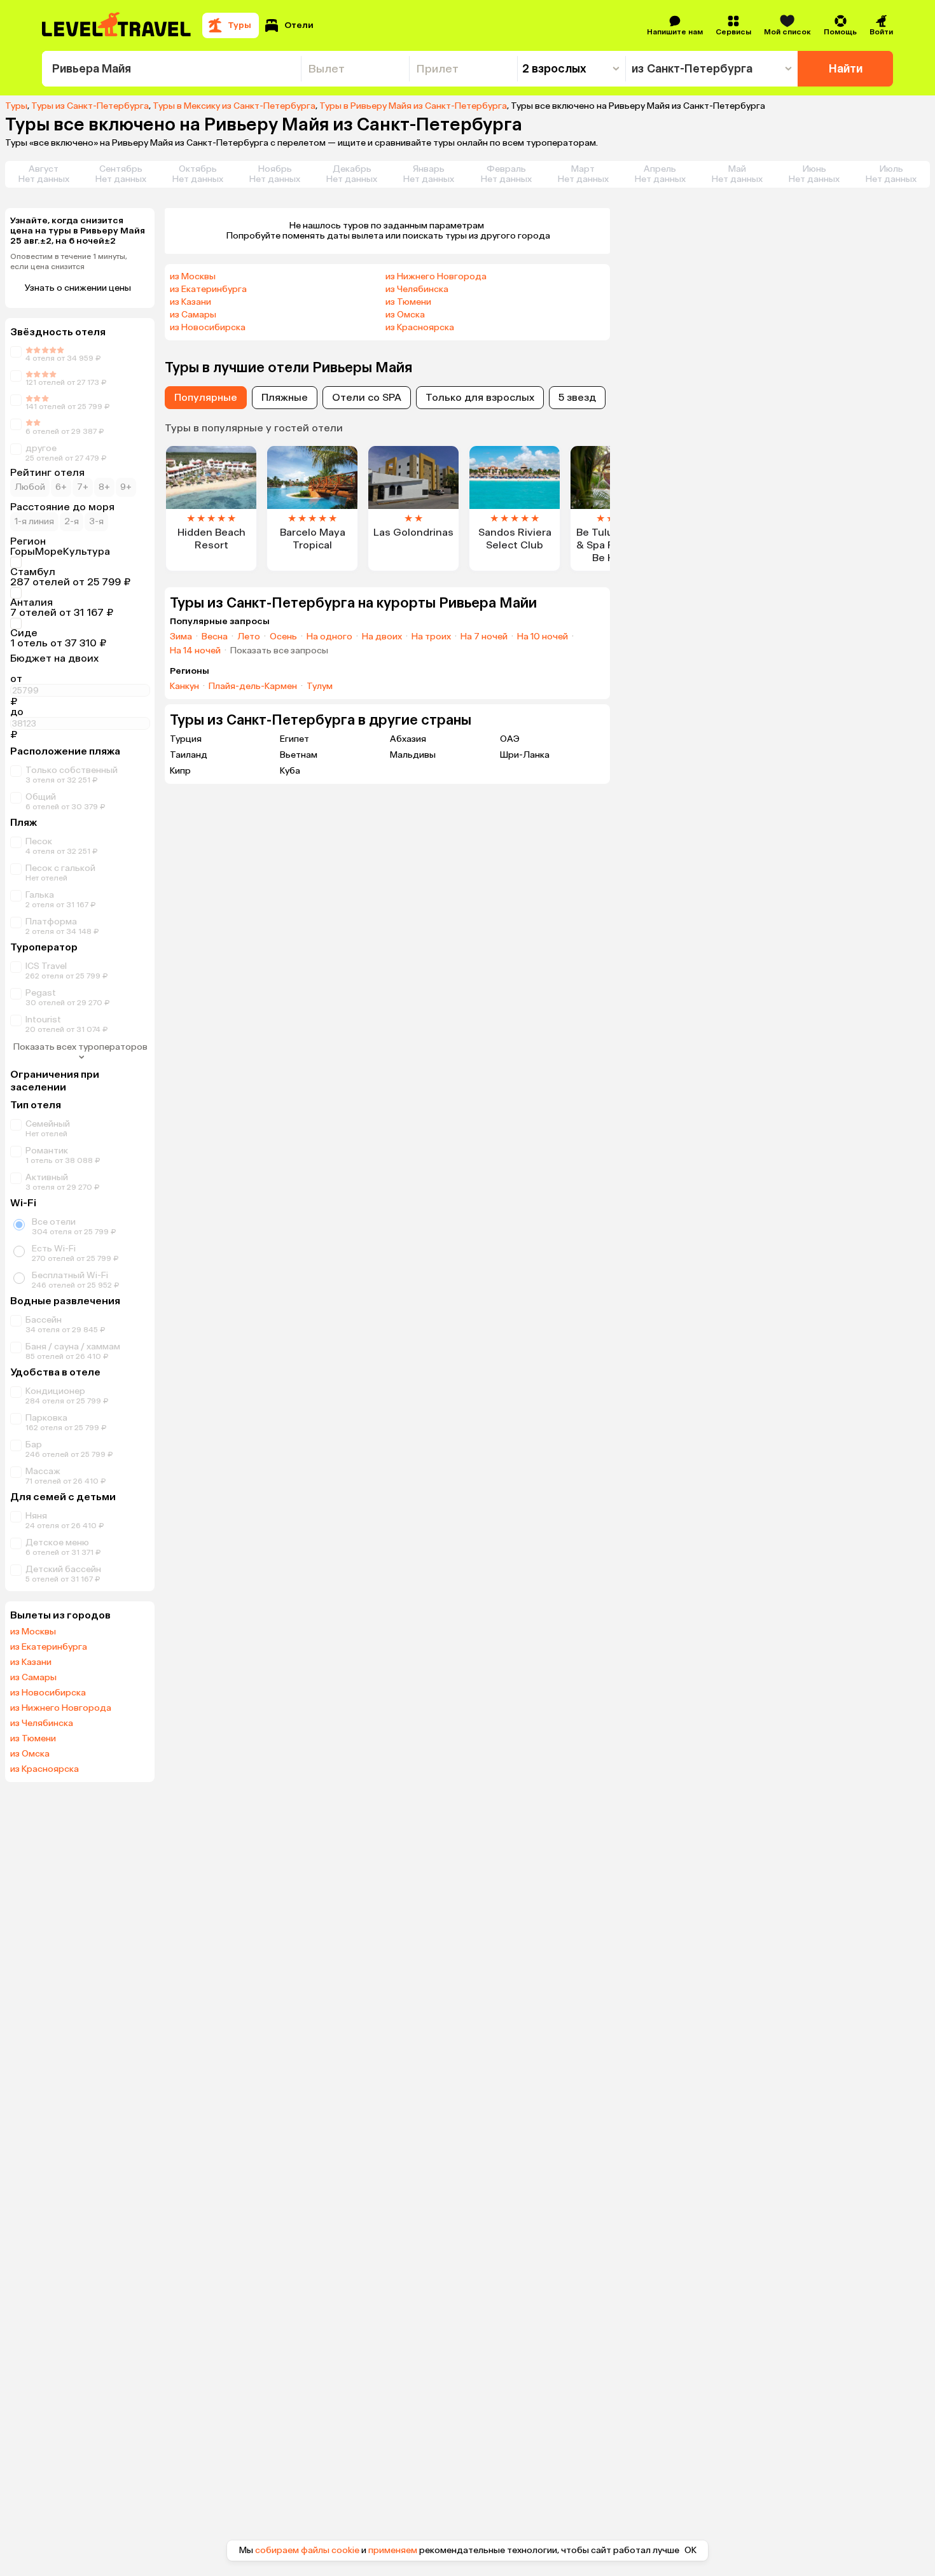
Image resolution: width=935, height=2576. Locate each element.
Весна (215, 637)
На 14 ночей (195, 651)
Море (49, 552)
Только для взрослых (480, 397)
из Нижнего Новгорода (61, 1708)
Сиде (24, 633)
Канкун (184, 686)
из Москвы (33, 1632)
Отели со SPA (367, 397)
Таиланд (189, 755)
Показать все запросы (279, 651)
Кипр (180, 771)
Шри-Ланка (525, 755)
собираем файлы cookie (307, 2550)
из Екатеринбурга (49, 1647)
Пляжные (285, 397)
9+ (126, 487)
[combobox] (171, 69)
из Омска (30, 1754)
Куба (290, 771)
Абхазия (408, 739)
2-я (72, 521)
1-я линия (34, 521)
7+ (83, 487)
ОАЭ (510, 739)
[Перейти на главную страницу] (117, 25)
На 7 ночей (484, 637)
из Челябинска (42, 1723)
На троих (431, 637)
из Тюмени (33, 1739)
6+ (61, 487)
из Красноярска (45, 1769)
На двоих (382, 637)
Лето (249, 637)
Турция (186, 739)
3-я (96, 521)
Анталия (31, 602)
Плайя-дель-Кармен (253, 686)
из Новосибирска (48, 1693)
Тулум (320, 686)
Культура (87, 552)
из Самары (33, 1678)
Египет (294, 739)
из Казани (31, 1662)
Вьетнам (299, 755)
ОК (690, 2551)
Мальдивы (413, 755)
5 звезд (577, 397)
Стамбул (33, 572)
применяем (393, 2550)
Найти (846, 69)
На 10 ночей (543, 637)
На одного (329, 637)
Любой (30, 487)
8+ (104, 487)
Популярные (206, 397)
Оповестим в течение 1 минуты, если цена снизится (69, 261)
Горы (23, 552)
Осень (283, 637)
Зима (181, 637)
